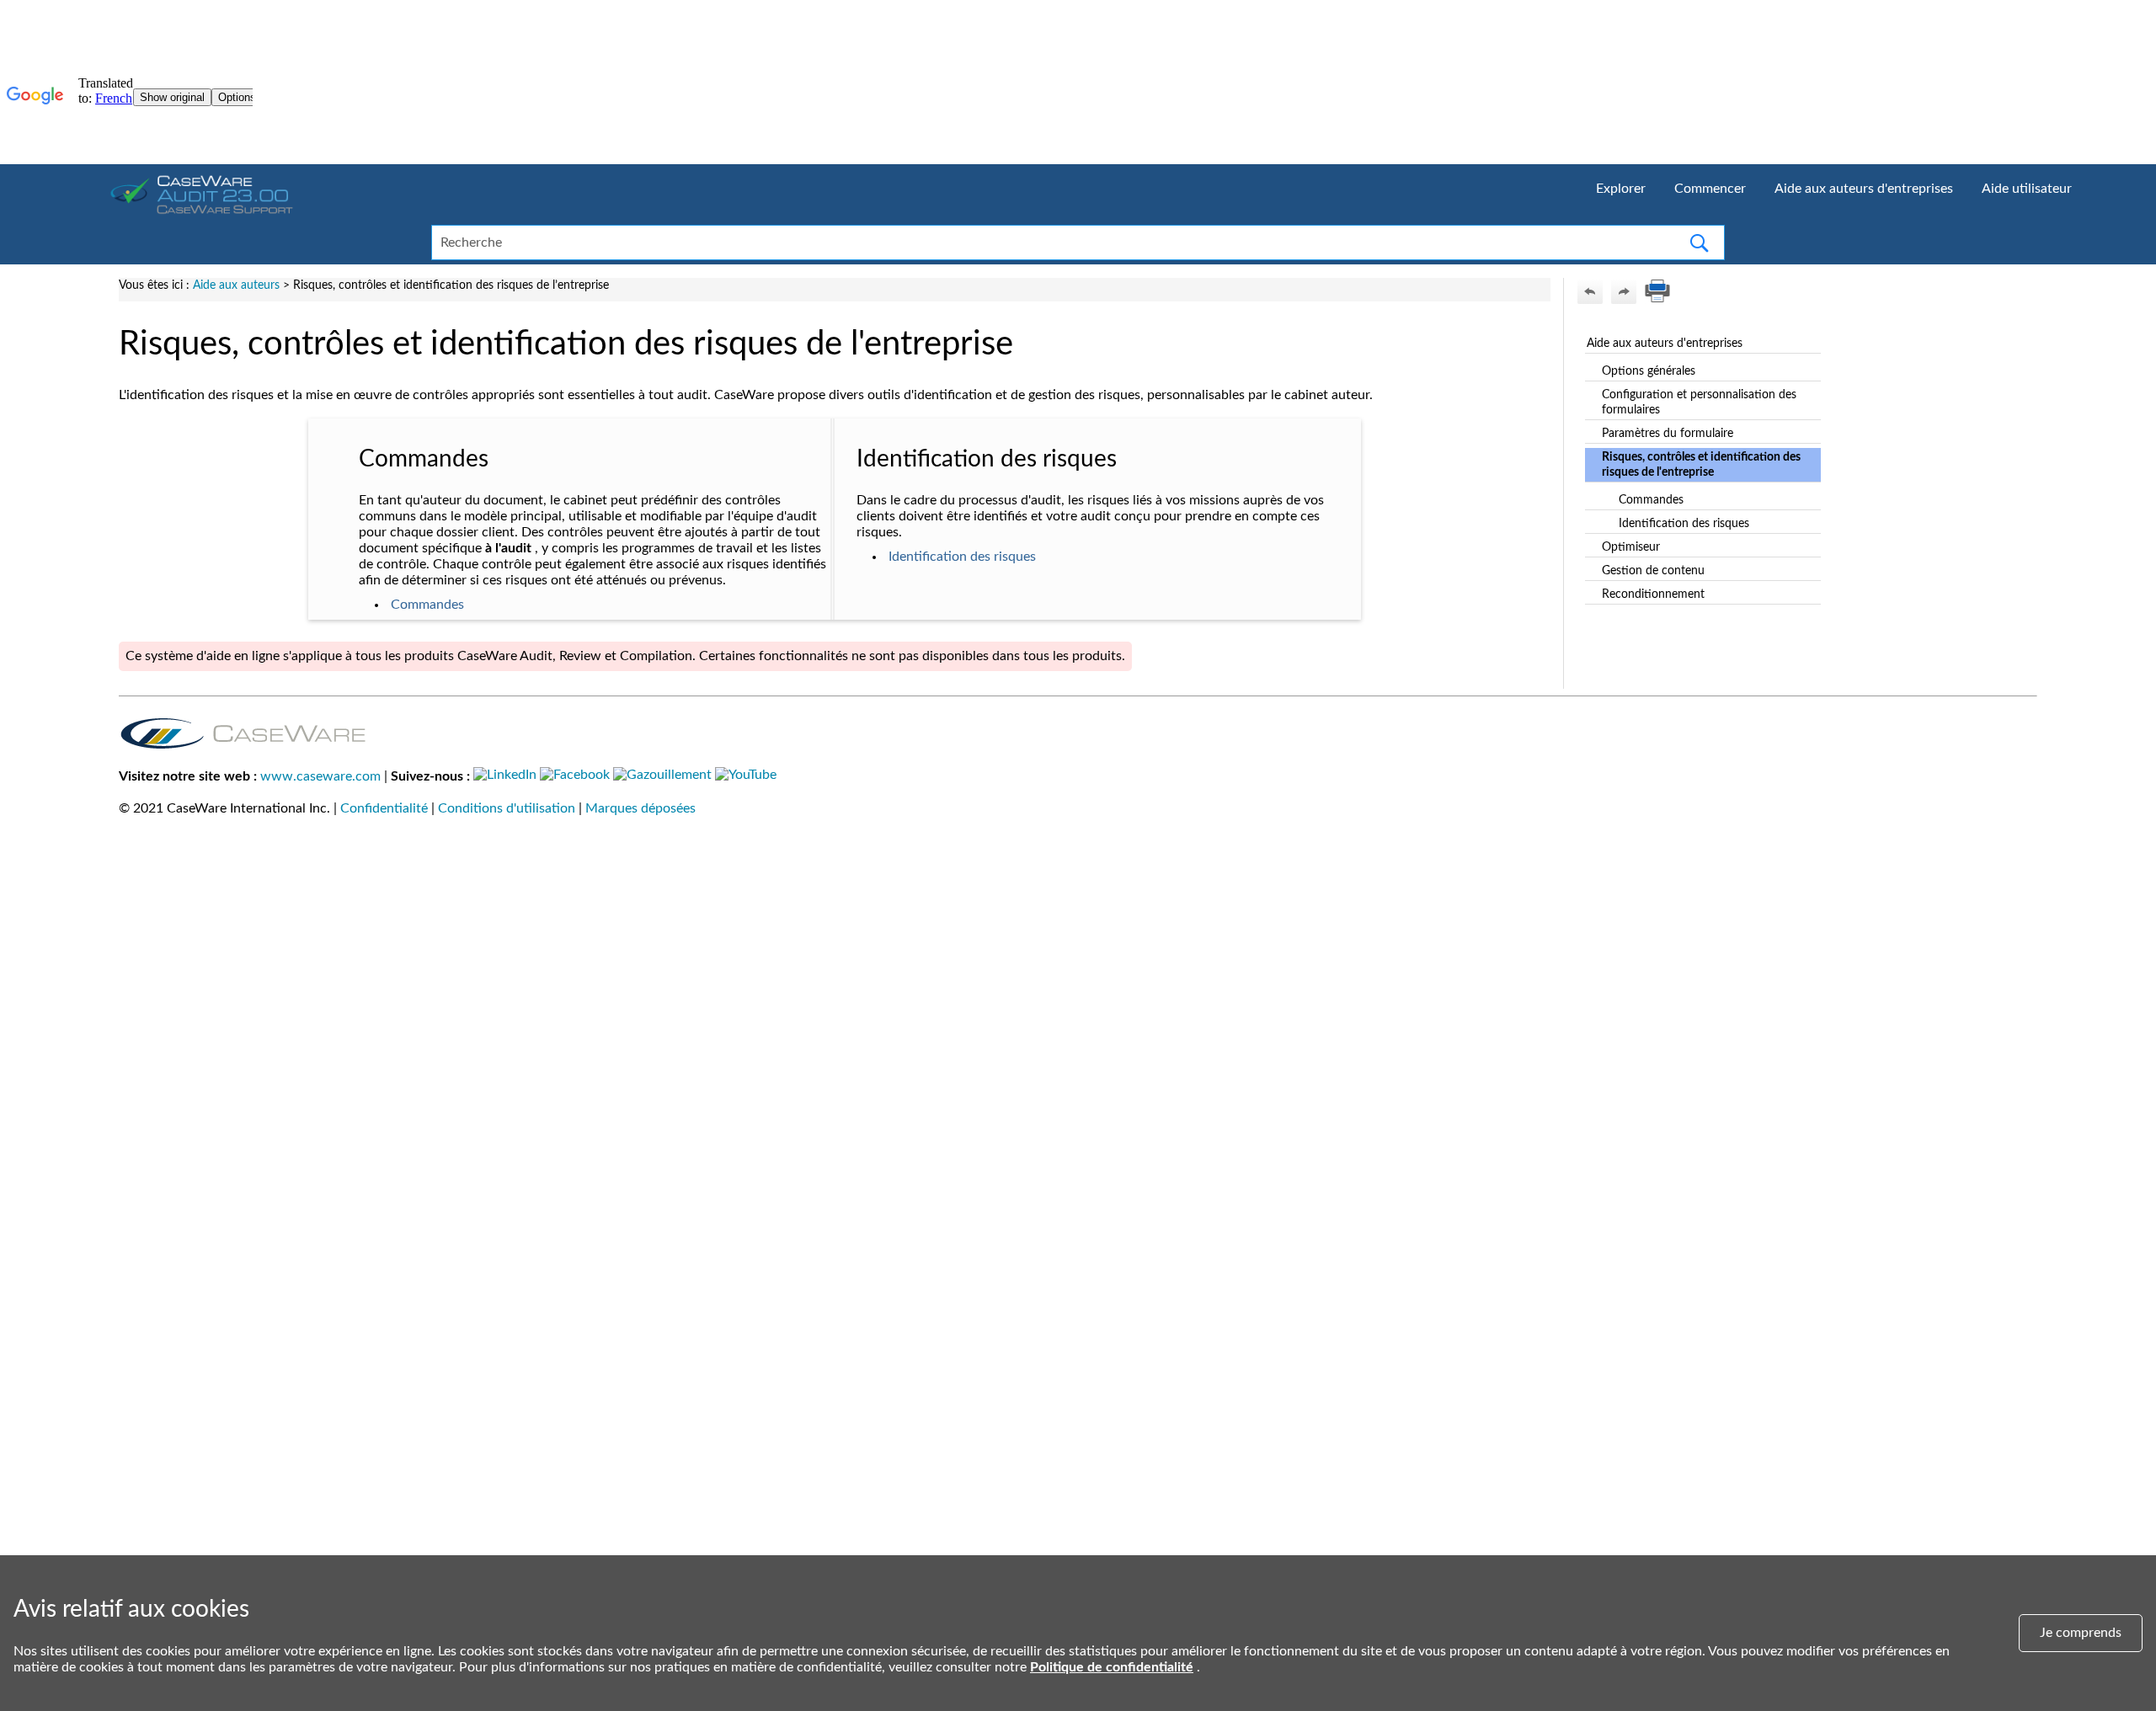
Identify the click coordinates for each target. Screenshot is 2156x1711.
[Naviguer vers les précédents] (1590, 291)
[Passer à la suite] (1624, 291)
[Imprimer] (1657, 291)
